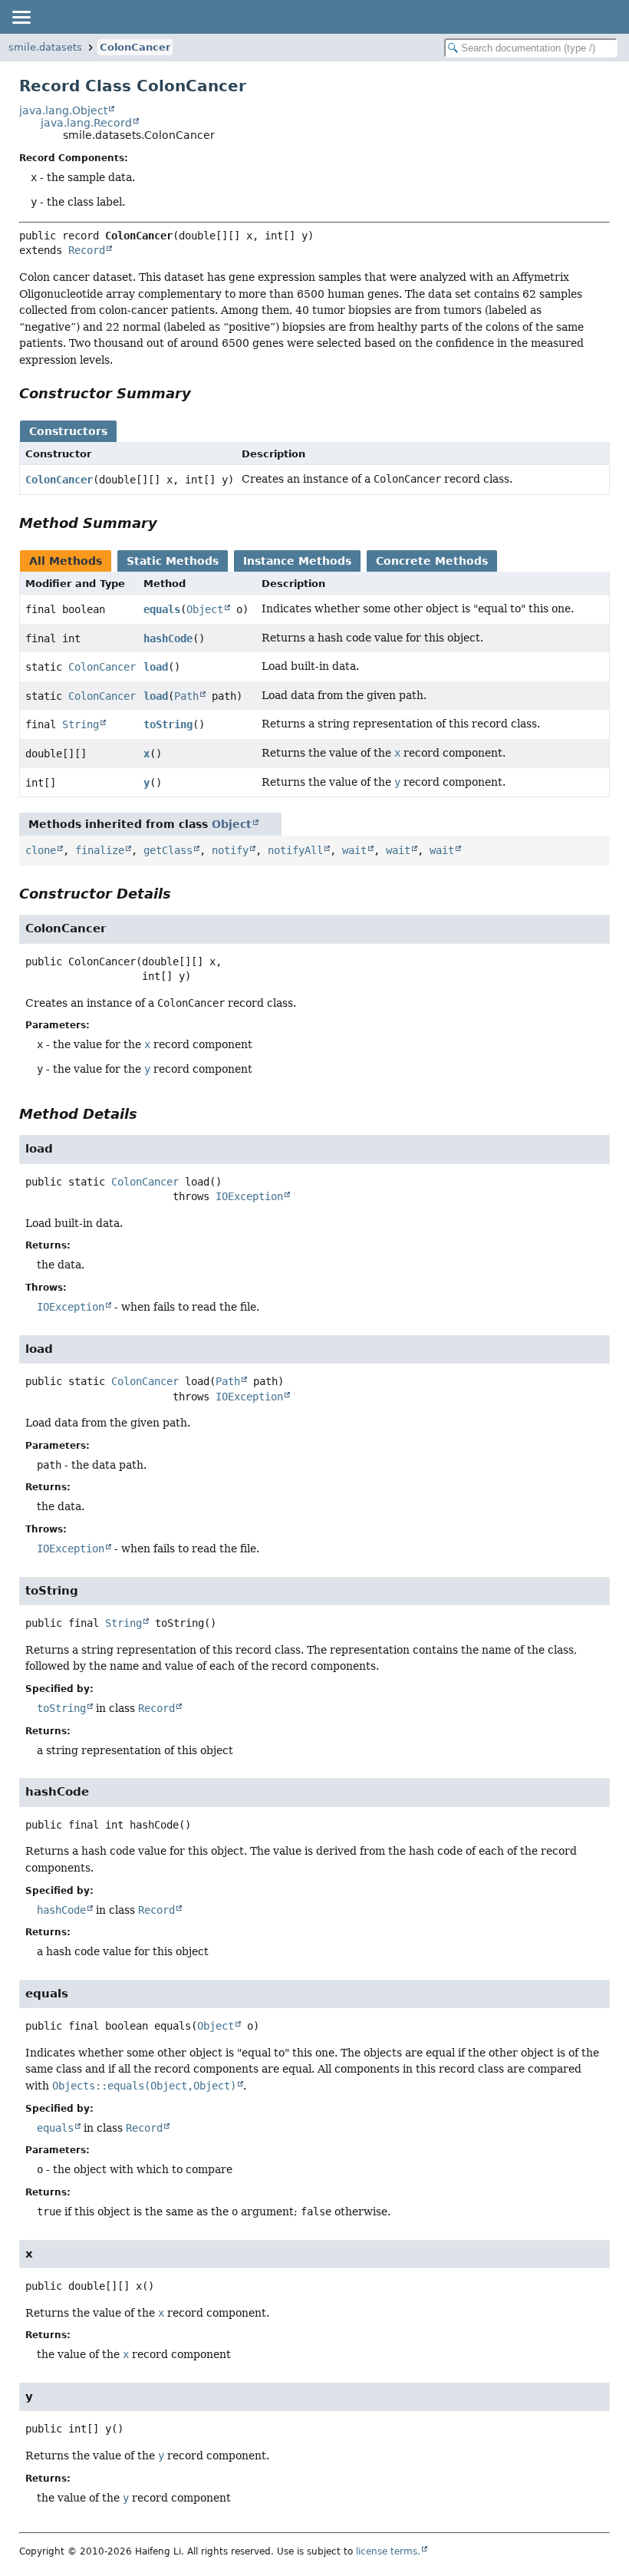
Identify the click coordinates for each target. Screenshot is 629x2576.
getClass (168, 850)
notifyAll (295, 850)
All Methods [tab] (66, 561)
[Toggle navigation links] (21, 17)
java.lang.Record (86, 123)
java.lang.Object (63, 110)
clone (41, 850)
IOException (249, 1196)
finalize (100, 850)
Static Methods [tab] (173, 561)
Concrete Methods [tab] (432, 561)
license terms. (388, 2551)
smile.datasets (45, 47)
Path (186, 696)
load (156, 667)
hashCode (168, 638)
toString (168, 724)
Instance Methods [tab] (297, 561)
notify (230, 850)
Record (87, 250)
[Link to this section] (202, 393)
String (81, 724)
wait (354, 850)
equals (162, 609)
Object (205, 609)
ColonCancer (135, 47)
